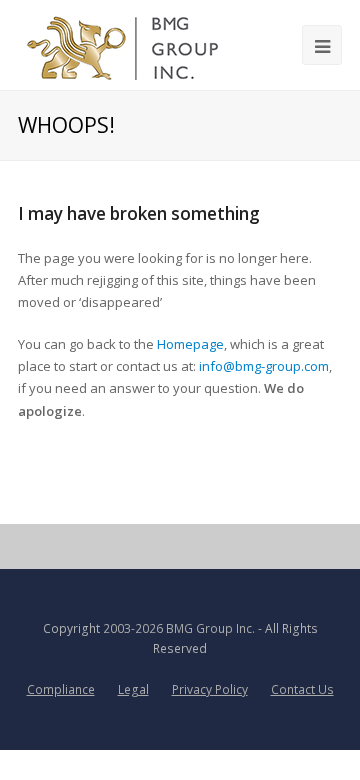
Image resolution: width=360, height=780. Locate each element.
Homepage (190, 344)
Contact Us (302, 689)
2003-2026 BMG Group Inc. (179, 628)
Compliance (61, 689)
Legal (133, 689)
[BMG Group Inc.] (123, 45)
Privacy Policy (210, 689)
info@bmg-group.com (264, 366)
